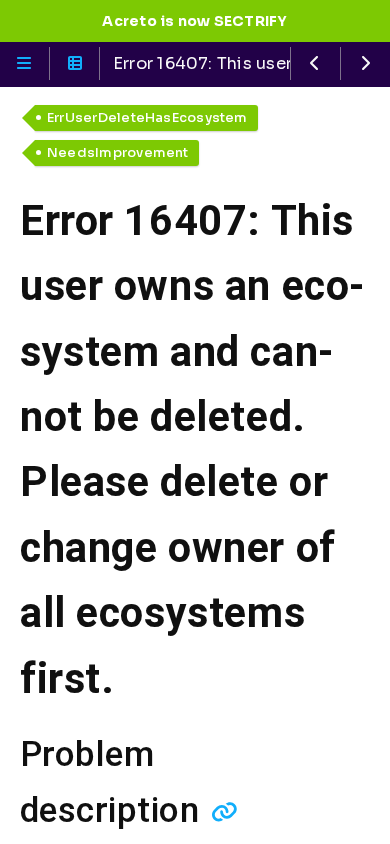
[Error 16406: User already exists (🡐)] (315, 63)
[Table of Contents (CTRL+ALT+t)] (74, 63)
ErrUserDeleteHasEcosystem (147, 117)
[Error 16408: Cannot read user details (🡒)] (365, 63)
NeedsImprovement (118, 152)
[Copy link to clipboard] (224, 811)
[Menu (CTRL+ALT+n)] (24, 63)
